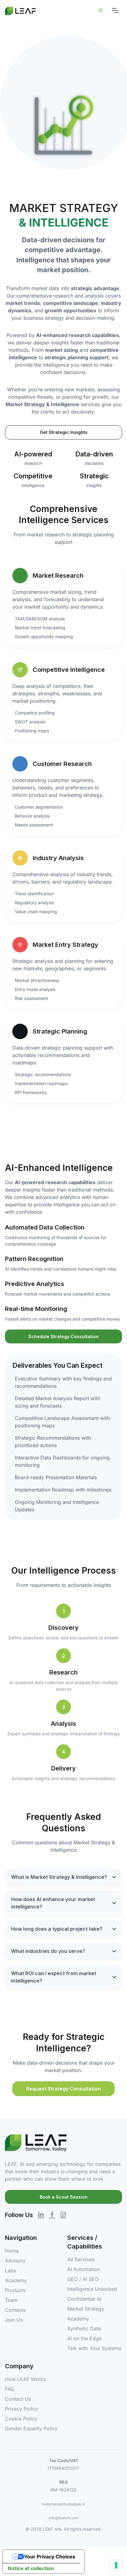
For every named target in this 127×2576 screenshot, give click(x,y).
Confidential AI (84, 2299)
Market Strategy (86, 2309)
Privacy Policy (21, 2409)
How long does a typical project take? (57, 1929)
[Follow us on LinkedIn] (41, 2214)
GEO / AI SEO (83, 2279)
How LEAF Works (25, 2379)
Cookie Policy (21, 2419)
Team (11, 2300)
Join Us (14, 2320)
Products (15, 2290)
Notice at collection (31, 2568)
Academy (16, 2280)
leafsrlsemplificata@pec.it (64, 2504)
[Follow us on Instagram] (63, 2214)
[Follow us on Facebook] (52, 2214)
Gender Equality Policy (31, 2428)
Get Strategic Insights (64, 432)
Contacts (15, 2310)
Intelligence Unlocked (92, 2289)
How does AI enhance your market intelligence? (53, 1903)
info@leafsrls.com (64, 2518)
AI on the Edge (84, 2338)
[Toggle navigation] (115, 10)
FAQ (10, 2389)
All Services (81, 2259)
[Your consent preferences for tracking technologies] (116, 2565)
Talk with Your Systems (94, 2348)
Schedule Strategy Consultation (63, 1336)
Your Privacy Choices (50, 2557)
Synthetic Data (84, 2328)
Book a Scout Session (64, 2197)
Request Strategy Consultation (63, 2089)
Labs (10, 2270)
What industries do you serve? (48, 1951)
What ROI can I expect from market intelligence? (54, 1977)
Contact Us (18, 2399)
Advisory (15, 2261)
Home (12, 2251)
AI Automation (84, 2269)
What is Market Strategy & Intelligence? (59, 1877)
